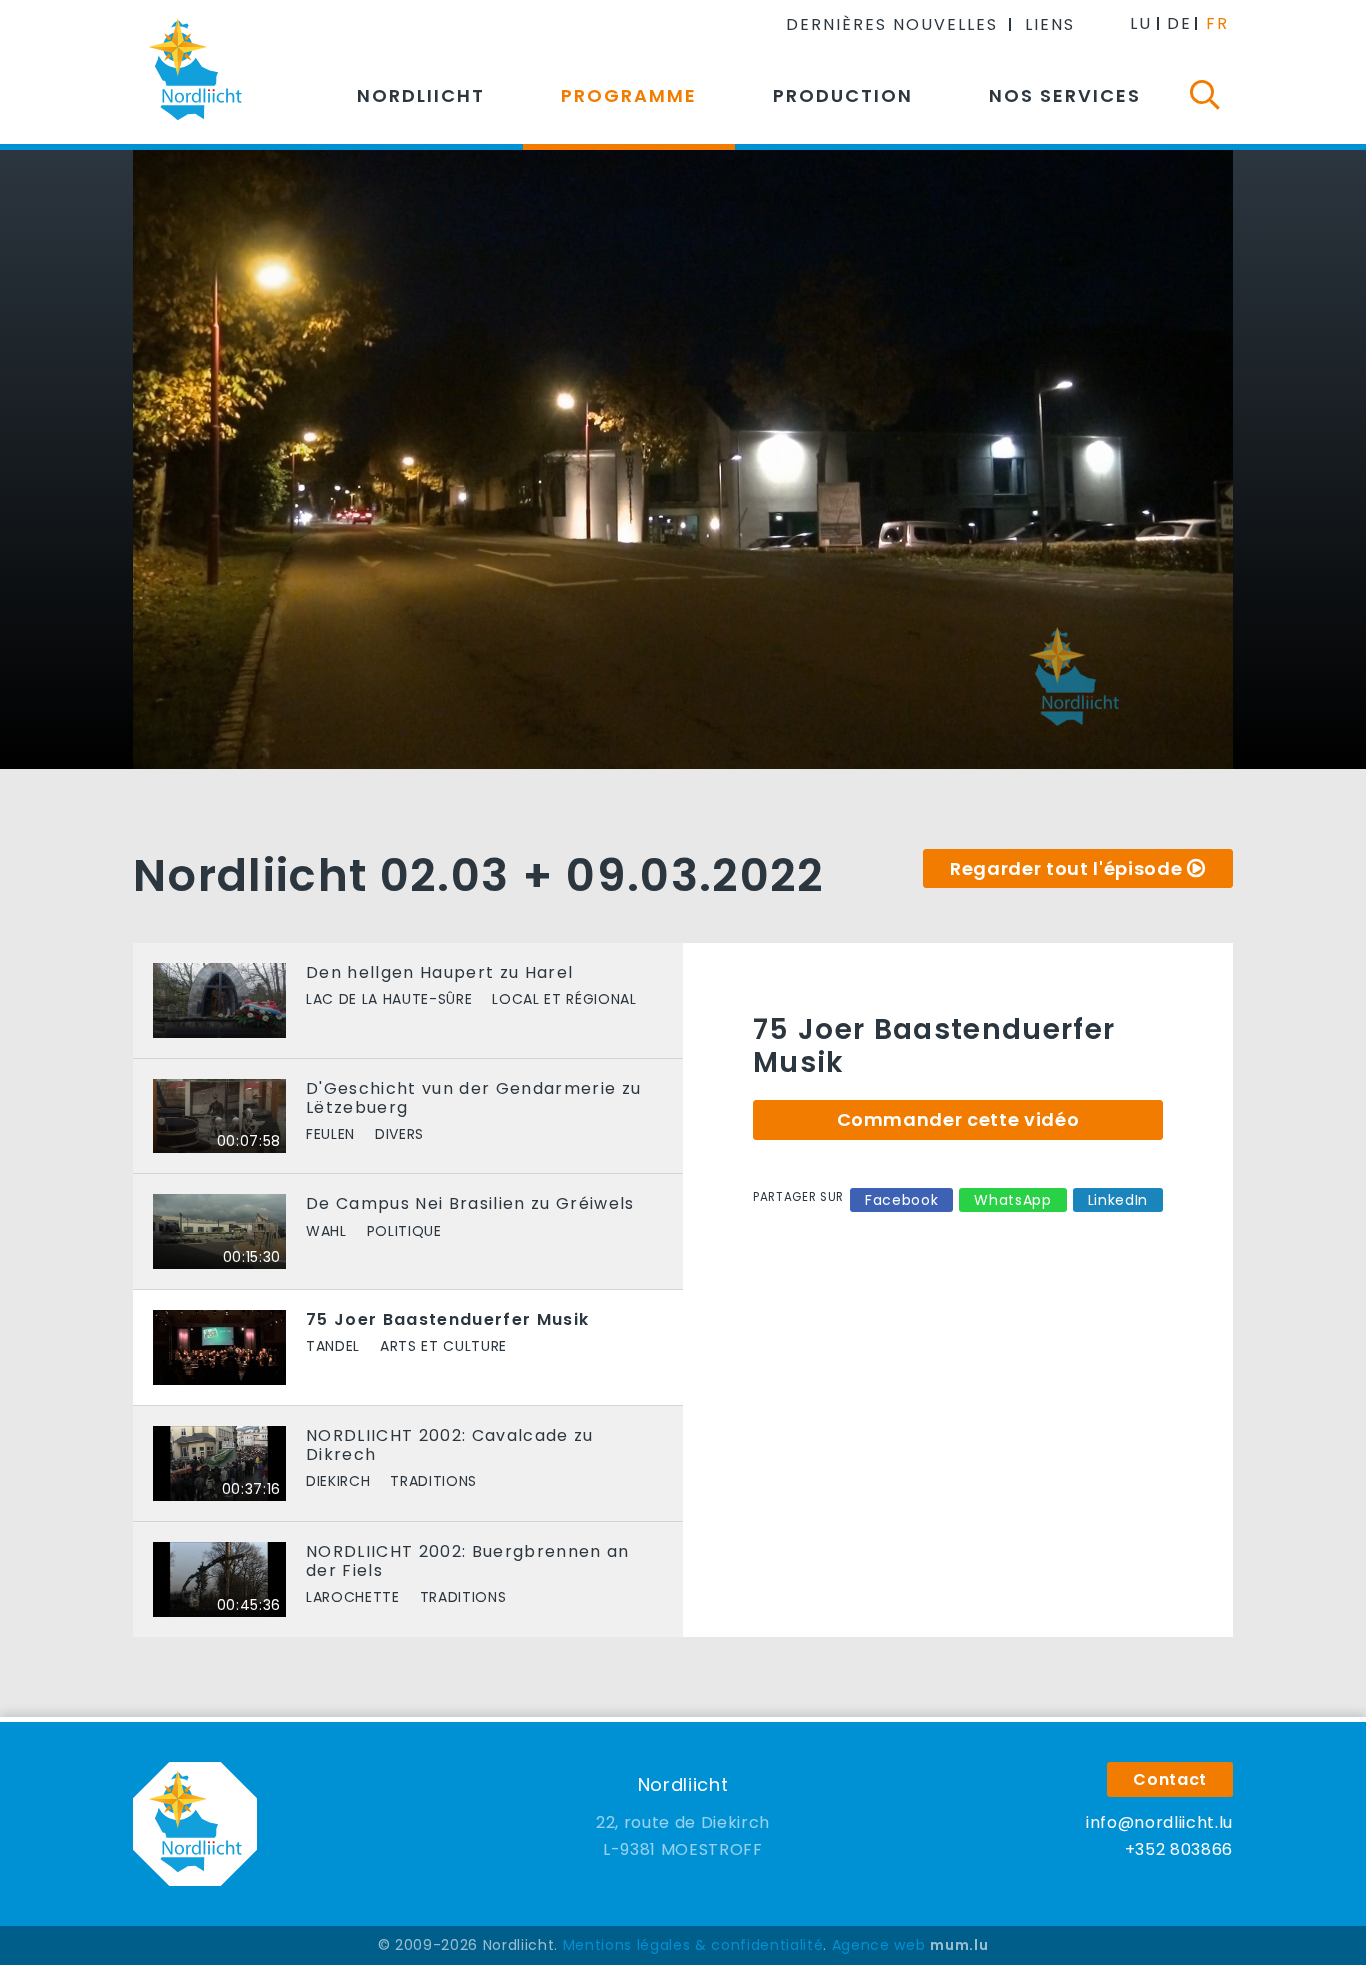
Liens (1050, 24)
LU (1141, 23)
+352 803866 (1179, 1849)
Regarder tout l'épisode (1066, 868)
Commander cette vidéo (958, 1119)
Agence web (879, 1945)
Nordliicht (421, 95)
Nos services (1065, 95)
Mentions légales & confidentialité (693, 1945)
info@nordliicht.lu (1159, 1822)
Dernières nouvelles (892, 24)
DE (1179, 23)
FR (1217, 23)
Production (843, 95)
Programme (629, 95)
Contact (1170, 1779)
